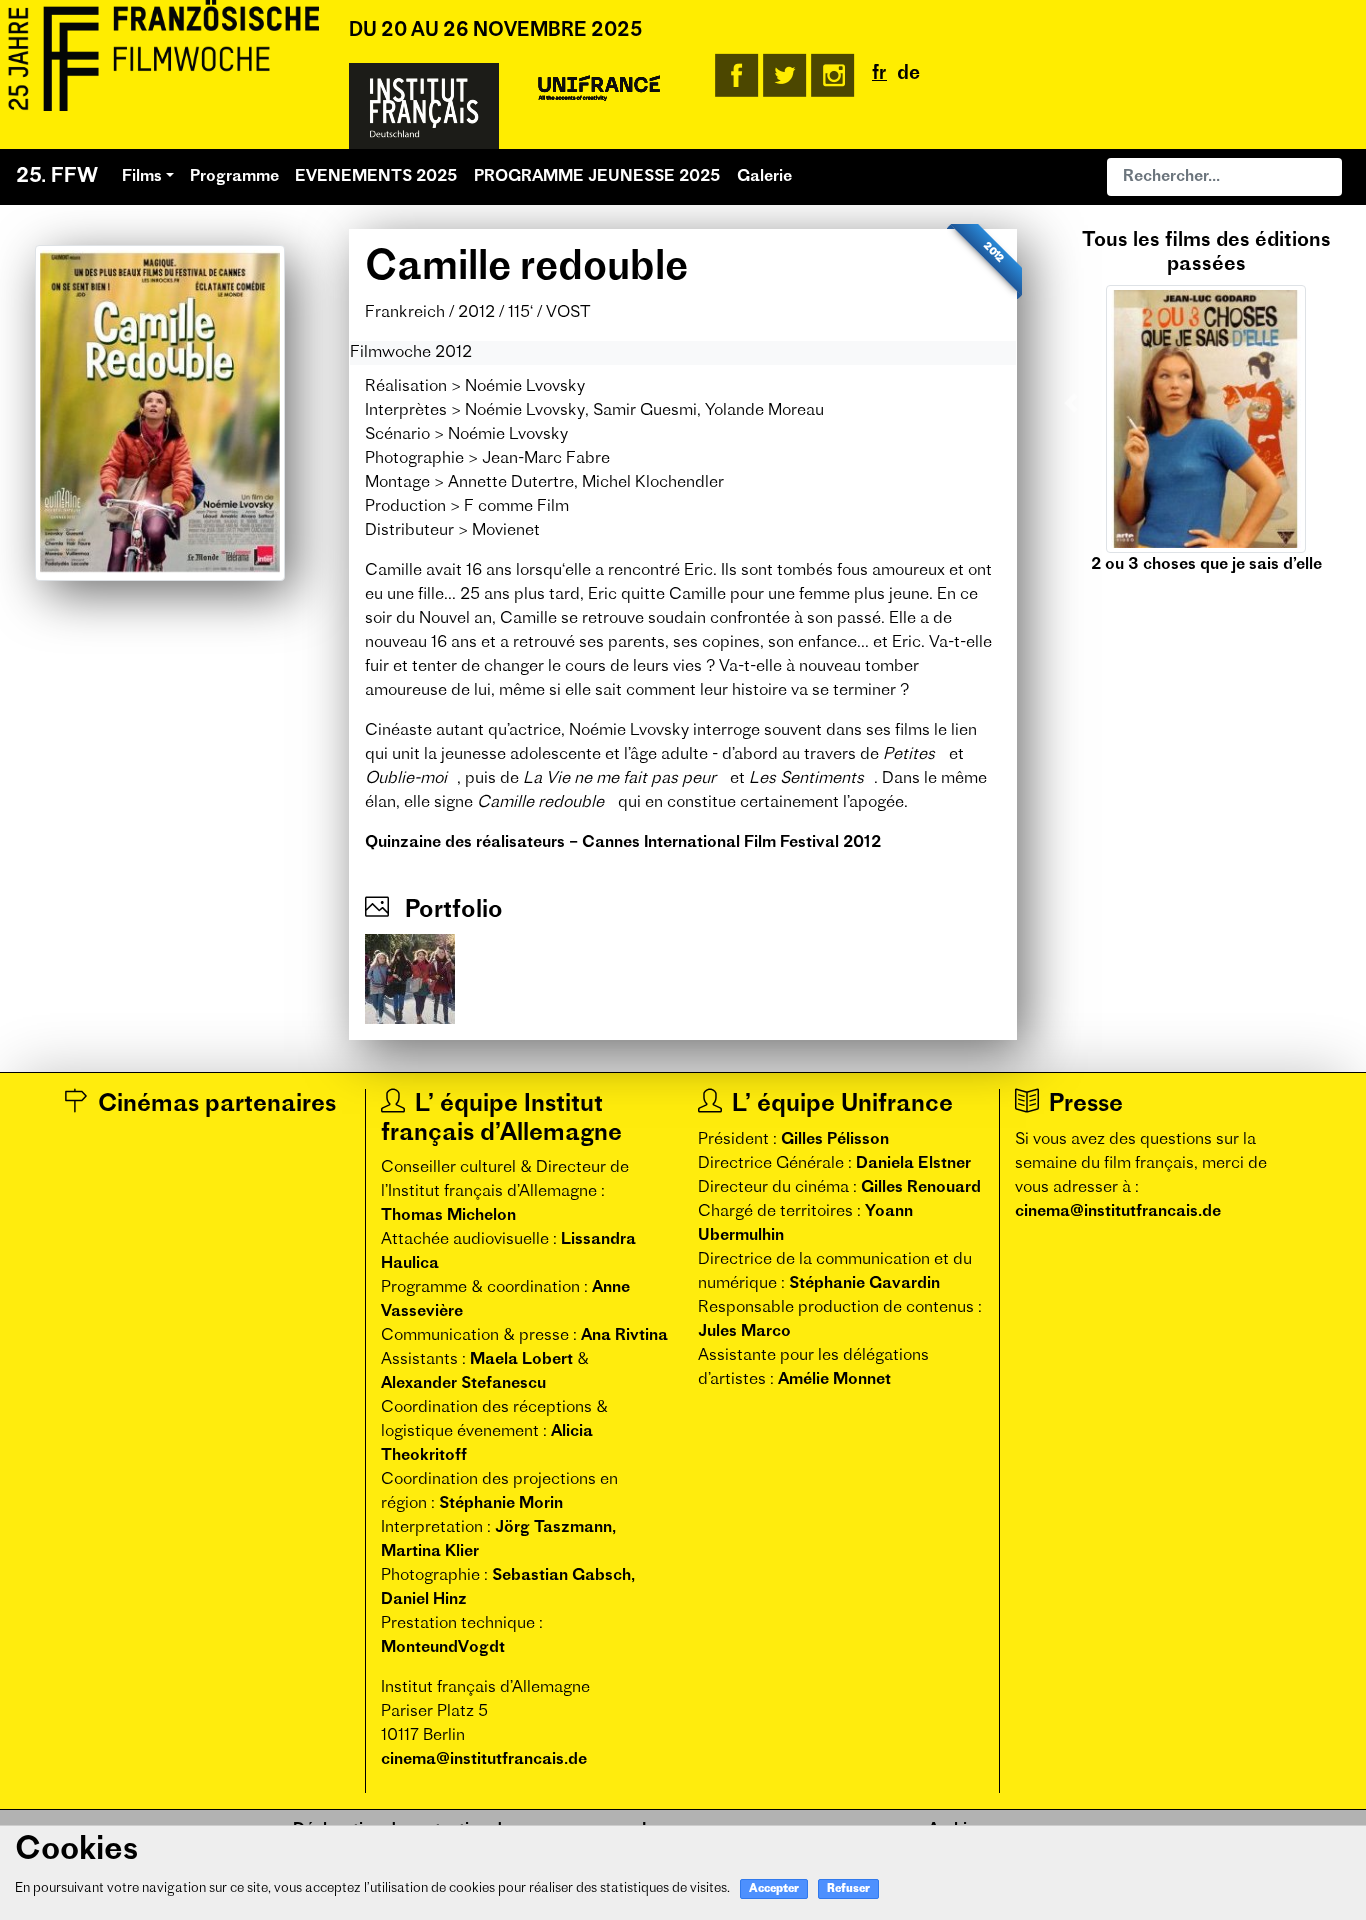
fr (879, 74)
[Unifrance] (599, 89)
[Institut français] (424, 106)
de (908, 74)
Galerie (764, 177)
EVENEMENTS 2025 (376, 177)
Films (142, 177)
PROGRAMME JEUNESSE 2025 (597, 177)
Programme (234, 177)
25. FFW (57, 177)
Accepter (774, 1889)
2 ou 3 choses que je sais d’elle (1206, 565)
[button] (1071, 403)
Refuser (848, 1889)
